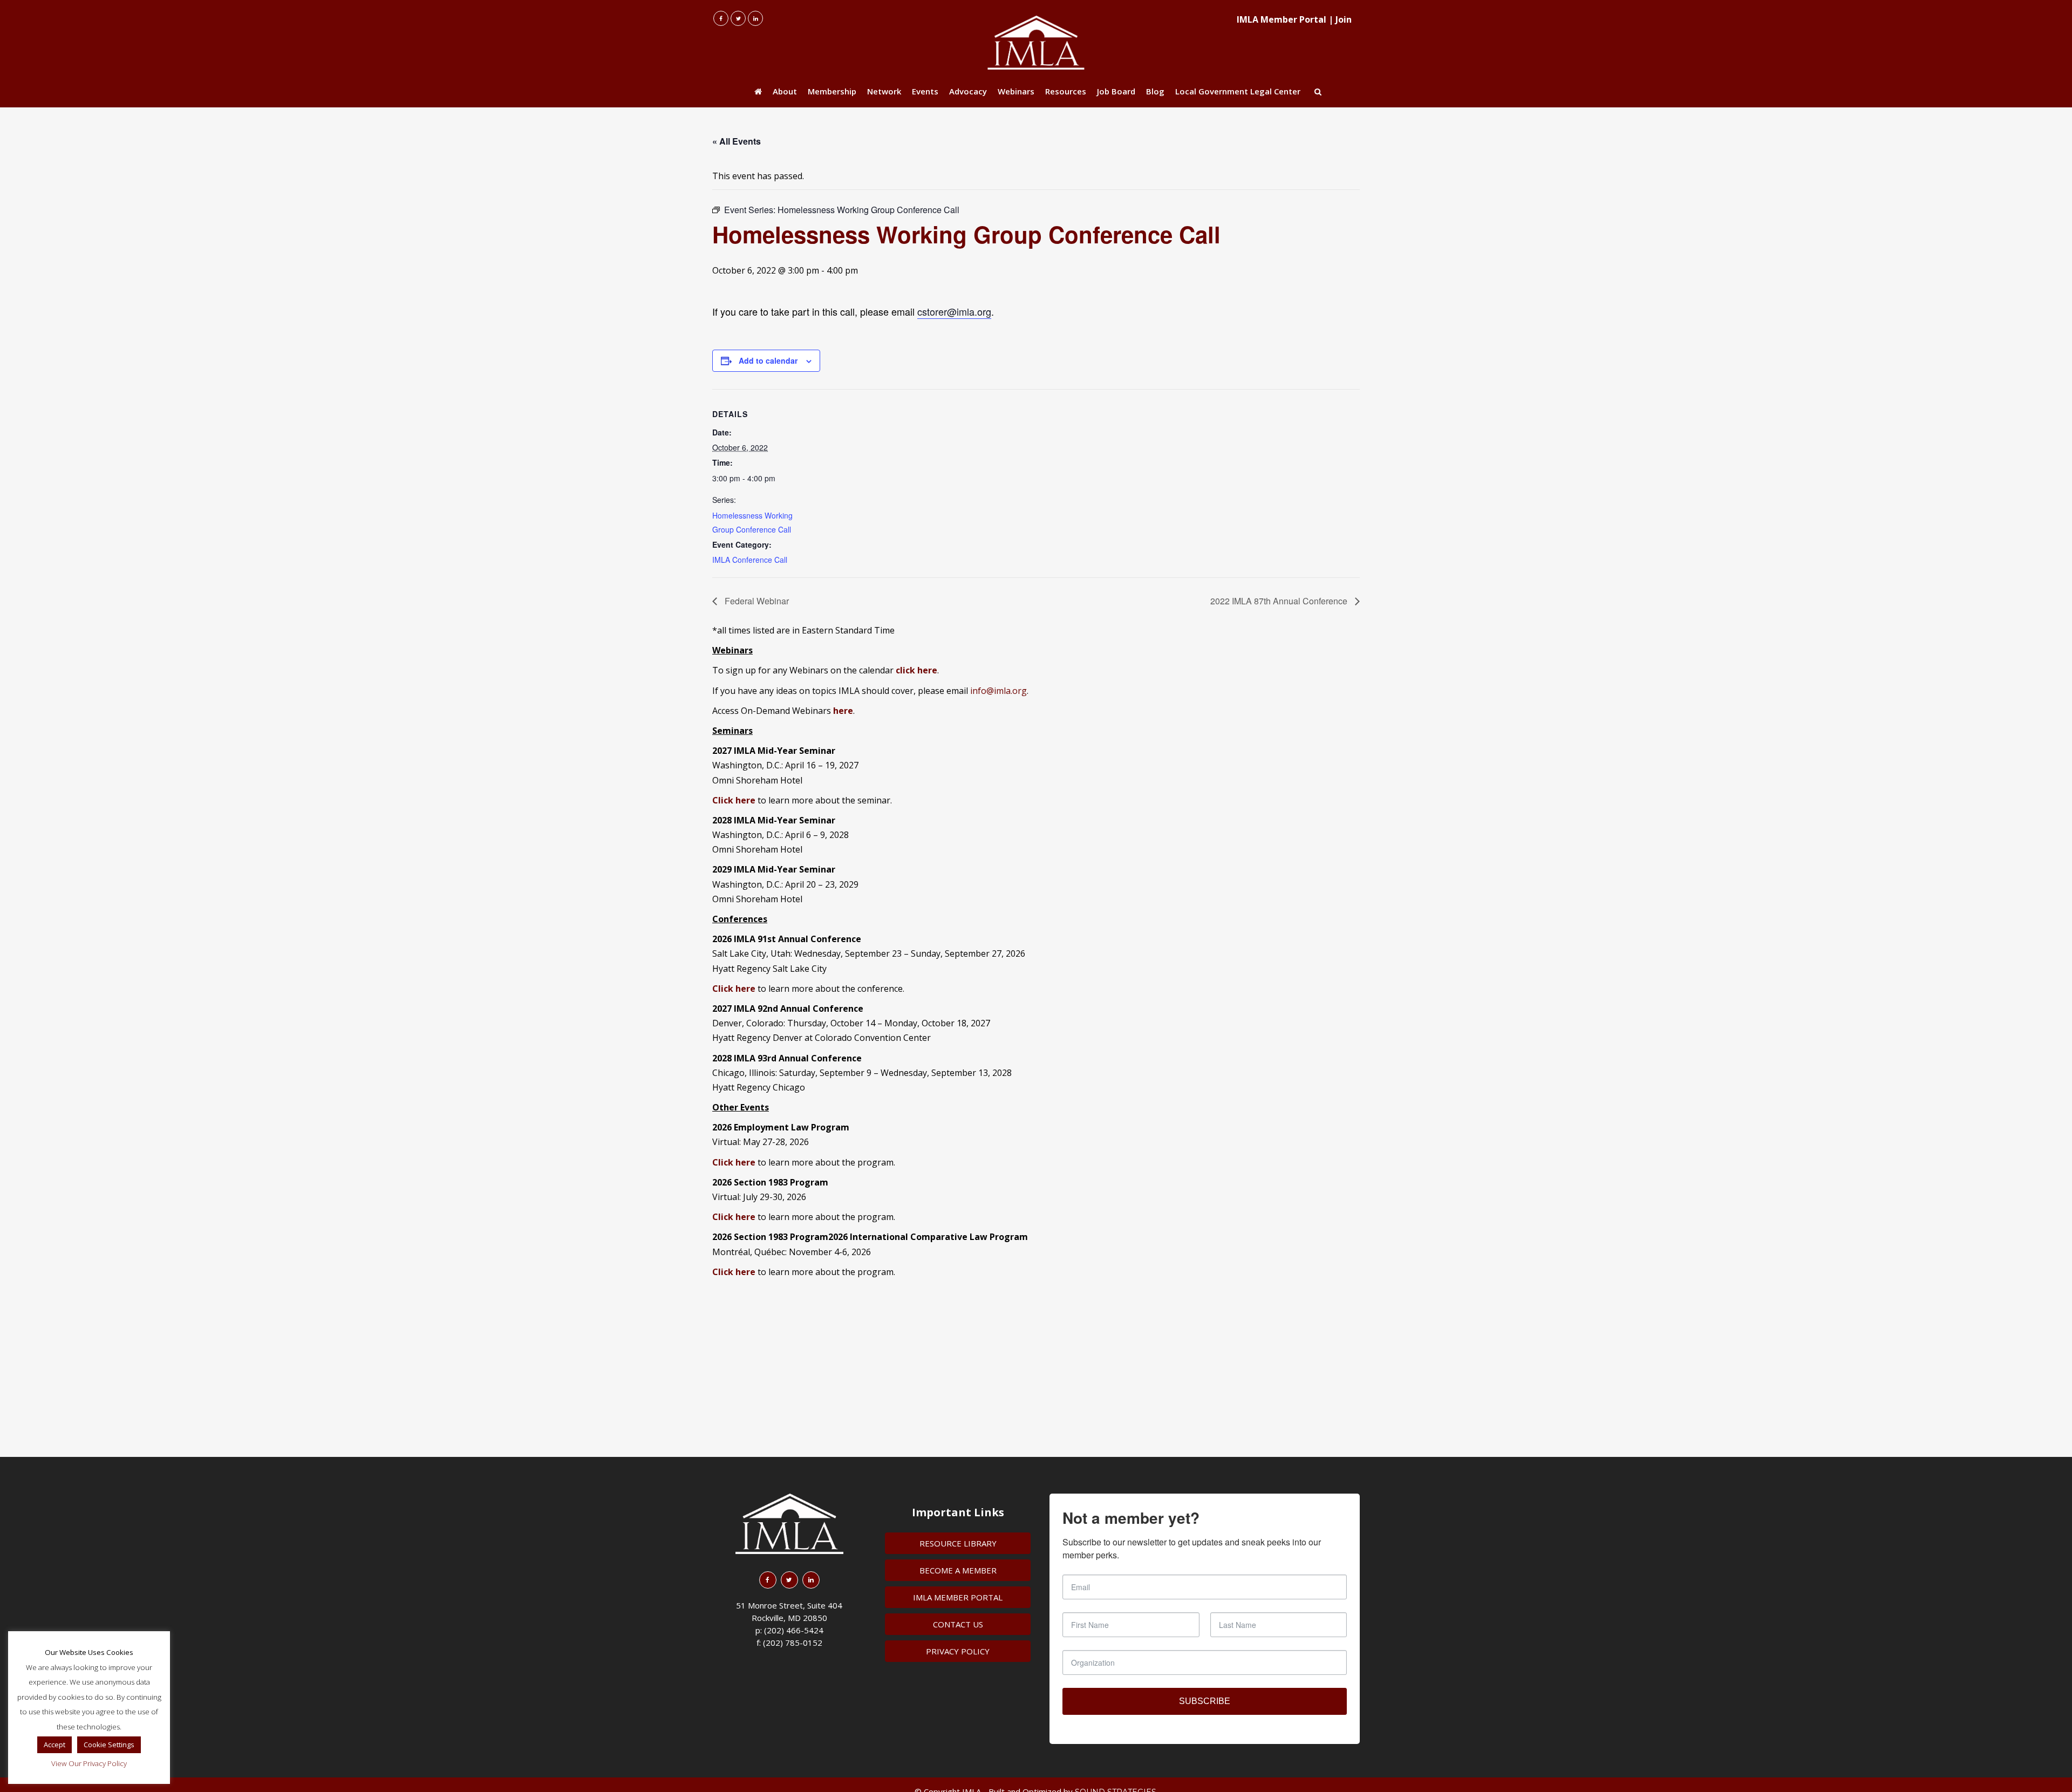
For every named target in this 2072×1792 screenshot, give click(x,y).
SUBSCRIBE (1205, 1701)
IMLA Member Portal (1282, 19)
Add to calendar (768, 360)
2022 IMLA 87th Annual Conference (1280, 601)
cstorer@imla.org (954, 311)
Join (1344, 19)
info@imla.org (998, 691)
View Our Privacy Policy (89, 1763)
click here (916, 670)
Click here (734, 989)
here (843, 711)
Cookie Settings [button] (109, 1745)
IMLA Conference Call (750, 560)
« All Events (737, 141)
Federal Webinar (756, 601)
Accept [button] (54, 1745)
